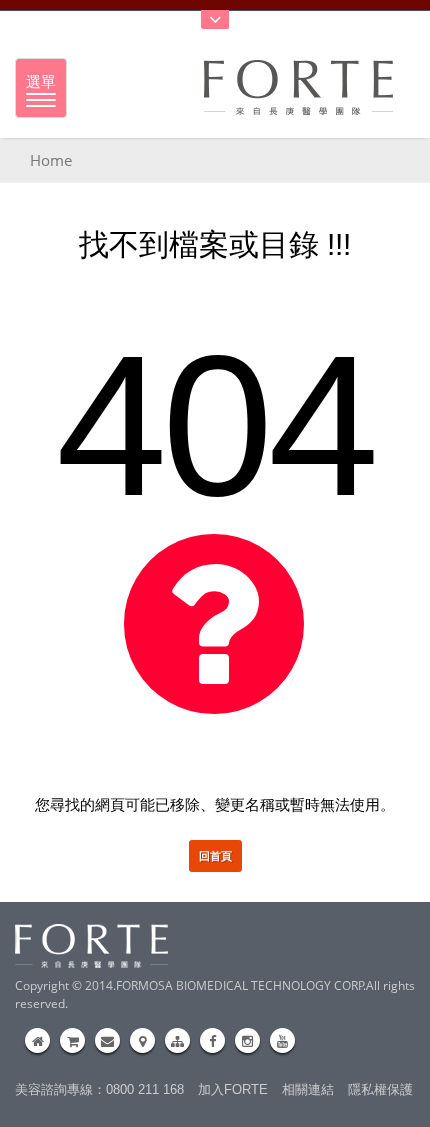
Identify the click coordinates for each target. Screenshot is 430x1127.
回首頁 (215, 855)
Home (51, 160)
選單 (41, 81)
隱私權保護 (380, 1089)
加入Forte (233, 1089)
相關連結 (308, 1089)
